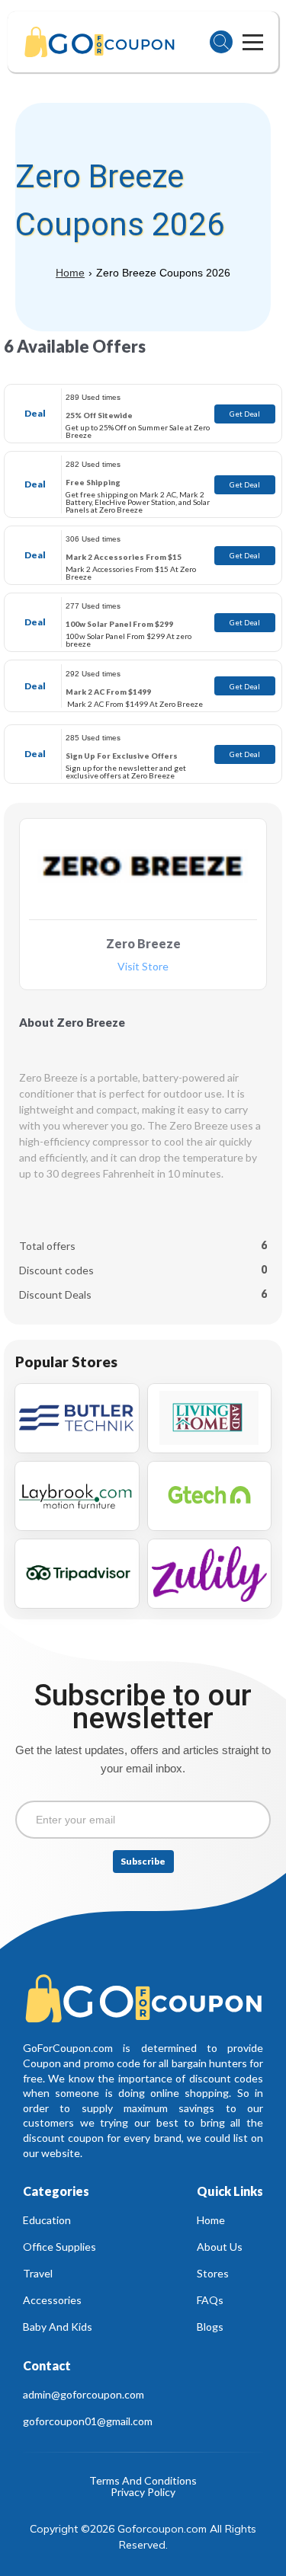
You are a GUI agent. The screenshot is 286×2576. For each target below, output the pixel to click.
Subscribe (143, 1861)
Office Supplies (59, 2247)
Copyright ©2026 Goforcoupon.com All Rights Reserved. (145, 2537)
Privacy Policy (143, 2493)
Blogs (210, 2327)
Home (70, 273)
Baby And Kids (58, 2327)
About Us (220, 2247)
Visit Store (143, 967)
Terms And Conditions (143, 2481)
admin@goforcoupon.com (84, 2394)
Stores (213, 2273)
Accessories (52, 2300)
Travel (38, 2273)
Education (47, 2220)
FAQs (210, 2300)
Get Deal (245, 414)
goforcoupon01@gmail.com (88, 2421)
